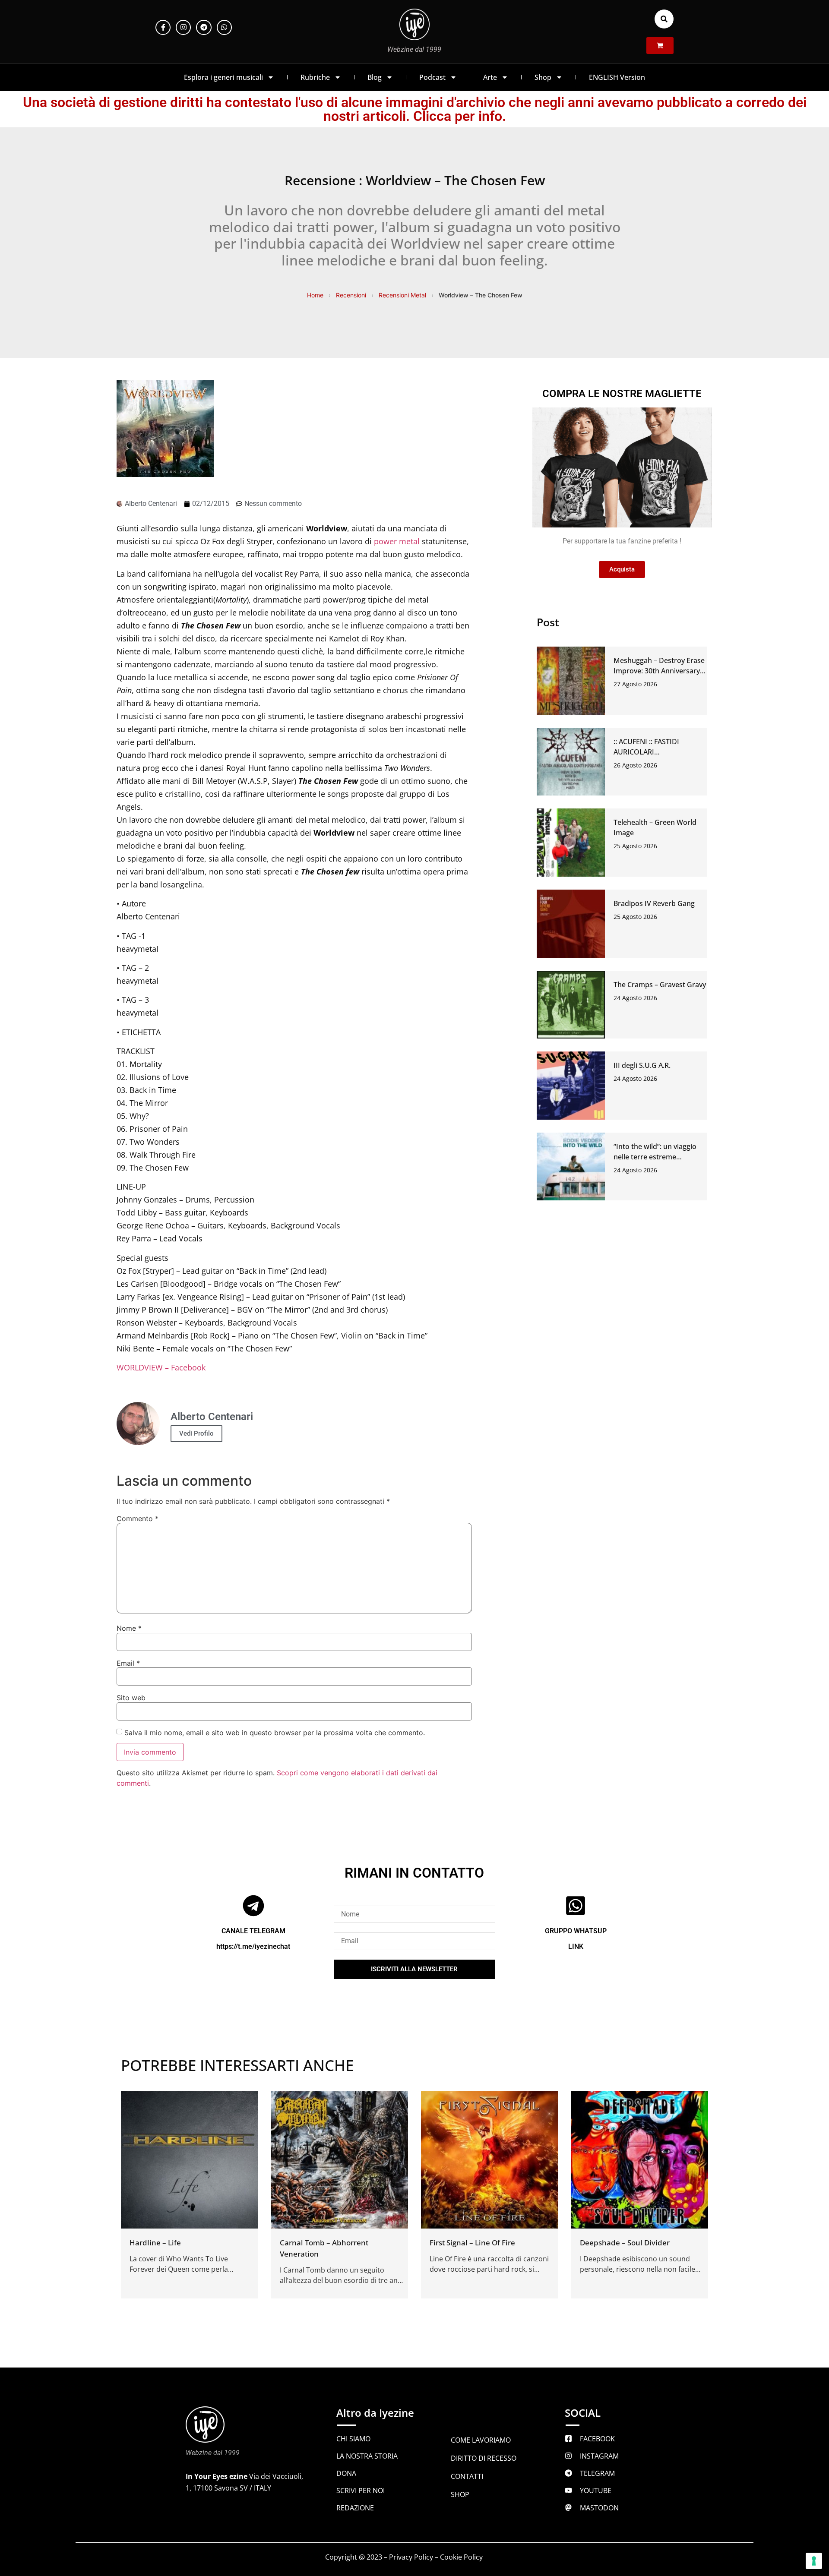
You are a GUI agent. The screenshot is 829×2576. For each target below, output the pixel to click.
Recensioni (351, 295)
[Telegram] (204, 27)
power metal (397, 541)
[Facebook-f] (163, 27)
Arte (490, 77)
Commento (138, 1518)
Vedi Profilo (196, 1433)
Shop (543, 77)
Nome (129, 1628)
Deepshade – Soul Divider (625, 2243)
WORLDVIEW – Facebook (161, 1367)
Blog (375, 77)
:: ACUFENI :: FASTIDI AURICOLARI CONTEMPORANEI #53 (650, 752)
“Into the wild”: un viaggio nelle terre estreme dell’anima (655, 1157)
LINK (576, 1946)
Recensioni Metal (402, 295)
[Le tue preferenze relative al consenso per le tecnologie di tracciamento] (814, 2561)
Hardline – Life (155, 2243)
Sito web (131, 1698)
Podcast (432, 77)
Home (315, 295)
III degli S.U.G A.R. (642, 1065)
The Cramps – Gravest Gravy (660, 985)
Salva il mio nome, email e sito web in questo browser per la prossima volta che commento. (275, 1733)
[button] (664, 19)
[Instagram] (183, 27)
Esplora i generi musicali (223, 77)
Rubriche (315, 77)
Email (128, 1663)
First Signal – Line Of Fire (472, 2243)
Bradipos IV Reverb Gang (654, 903)
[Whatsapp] (224, 27)
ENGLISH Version (617, 77)
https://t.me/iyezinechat (253, 1946)
